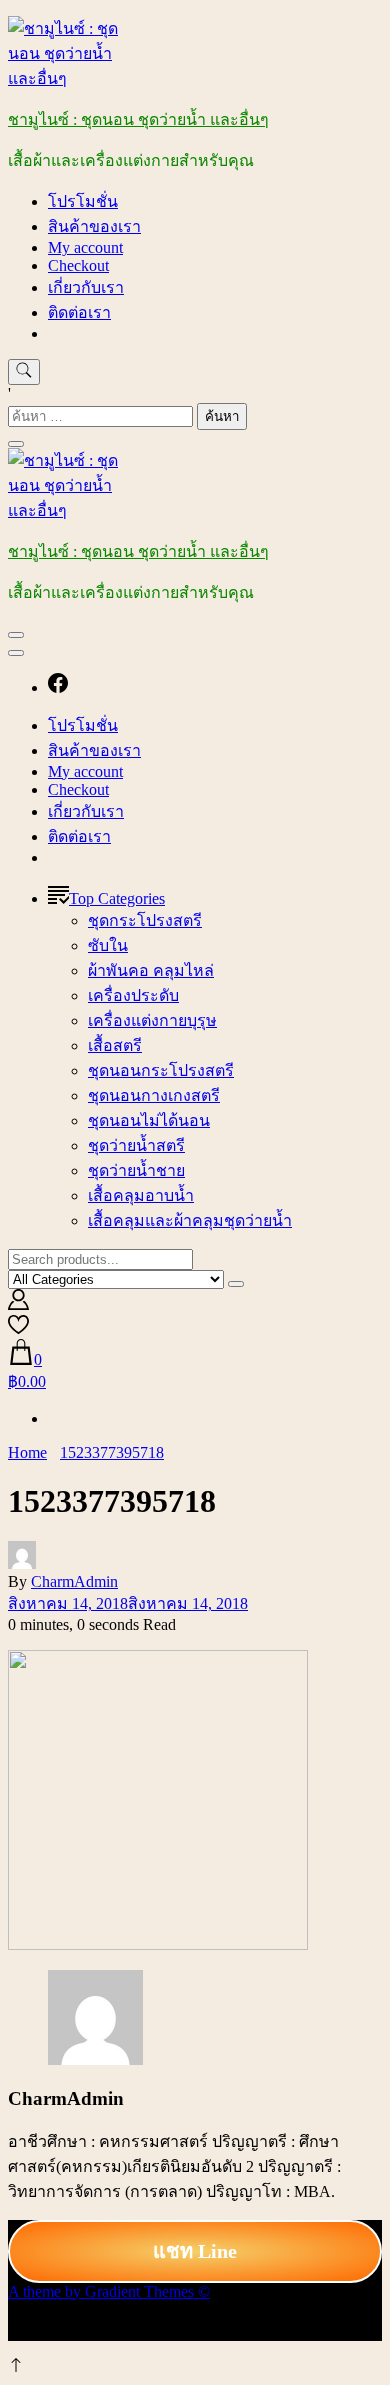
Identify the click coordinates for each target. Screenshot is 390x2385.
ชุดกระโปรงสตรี (145, 920)
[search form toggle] (24, 372)
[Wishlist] (18, 1329)
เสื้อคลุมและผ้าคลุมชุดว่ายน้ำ (190, 1220)
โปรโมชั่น (83, 201)
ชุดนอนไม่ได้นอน (149, 1120)
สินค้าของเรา (94, 226)
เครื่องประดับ (133, 995)
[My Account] (18, 1304)
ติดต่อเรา (79, 312)
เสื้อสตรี (115, 1045)
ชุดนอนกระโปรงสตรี (161, 1070)
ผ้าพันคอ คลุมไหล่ (151, 970)
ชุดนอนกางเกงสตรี (154, 1095)
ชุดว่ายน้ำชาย (136, 1170)
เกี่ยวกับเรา (86, 287)
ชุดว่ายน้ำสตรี (136, 1145)
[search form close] (16, 444)
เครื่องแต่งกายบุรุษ (152, 1020)
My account (85, 247)
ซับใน (108, 945)
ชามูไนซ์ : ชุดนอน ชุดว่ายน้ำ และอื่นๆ (138, 119)
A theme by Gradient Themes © (109, 2291)
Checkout (78, 265)
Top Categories (117, 898)
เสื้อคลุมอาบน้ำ (141, 1195)
